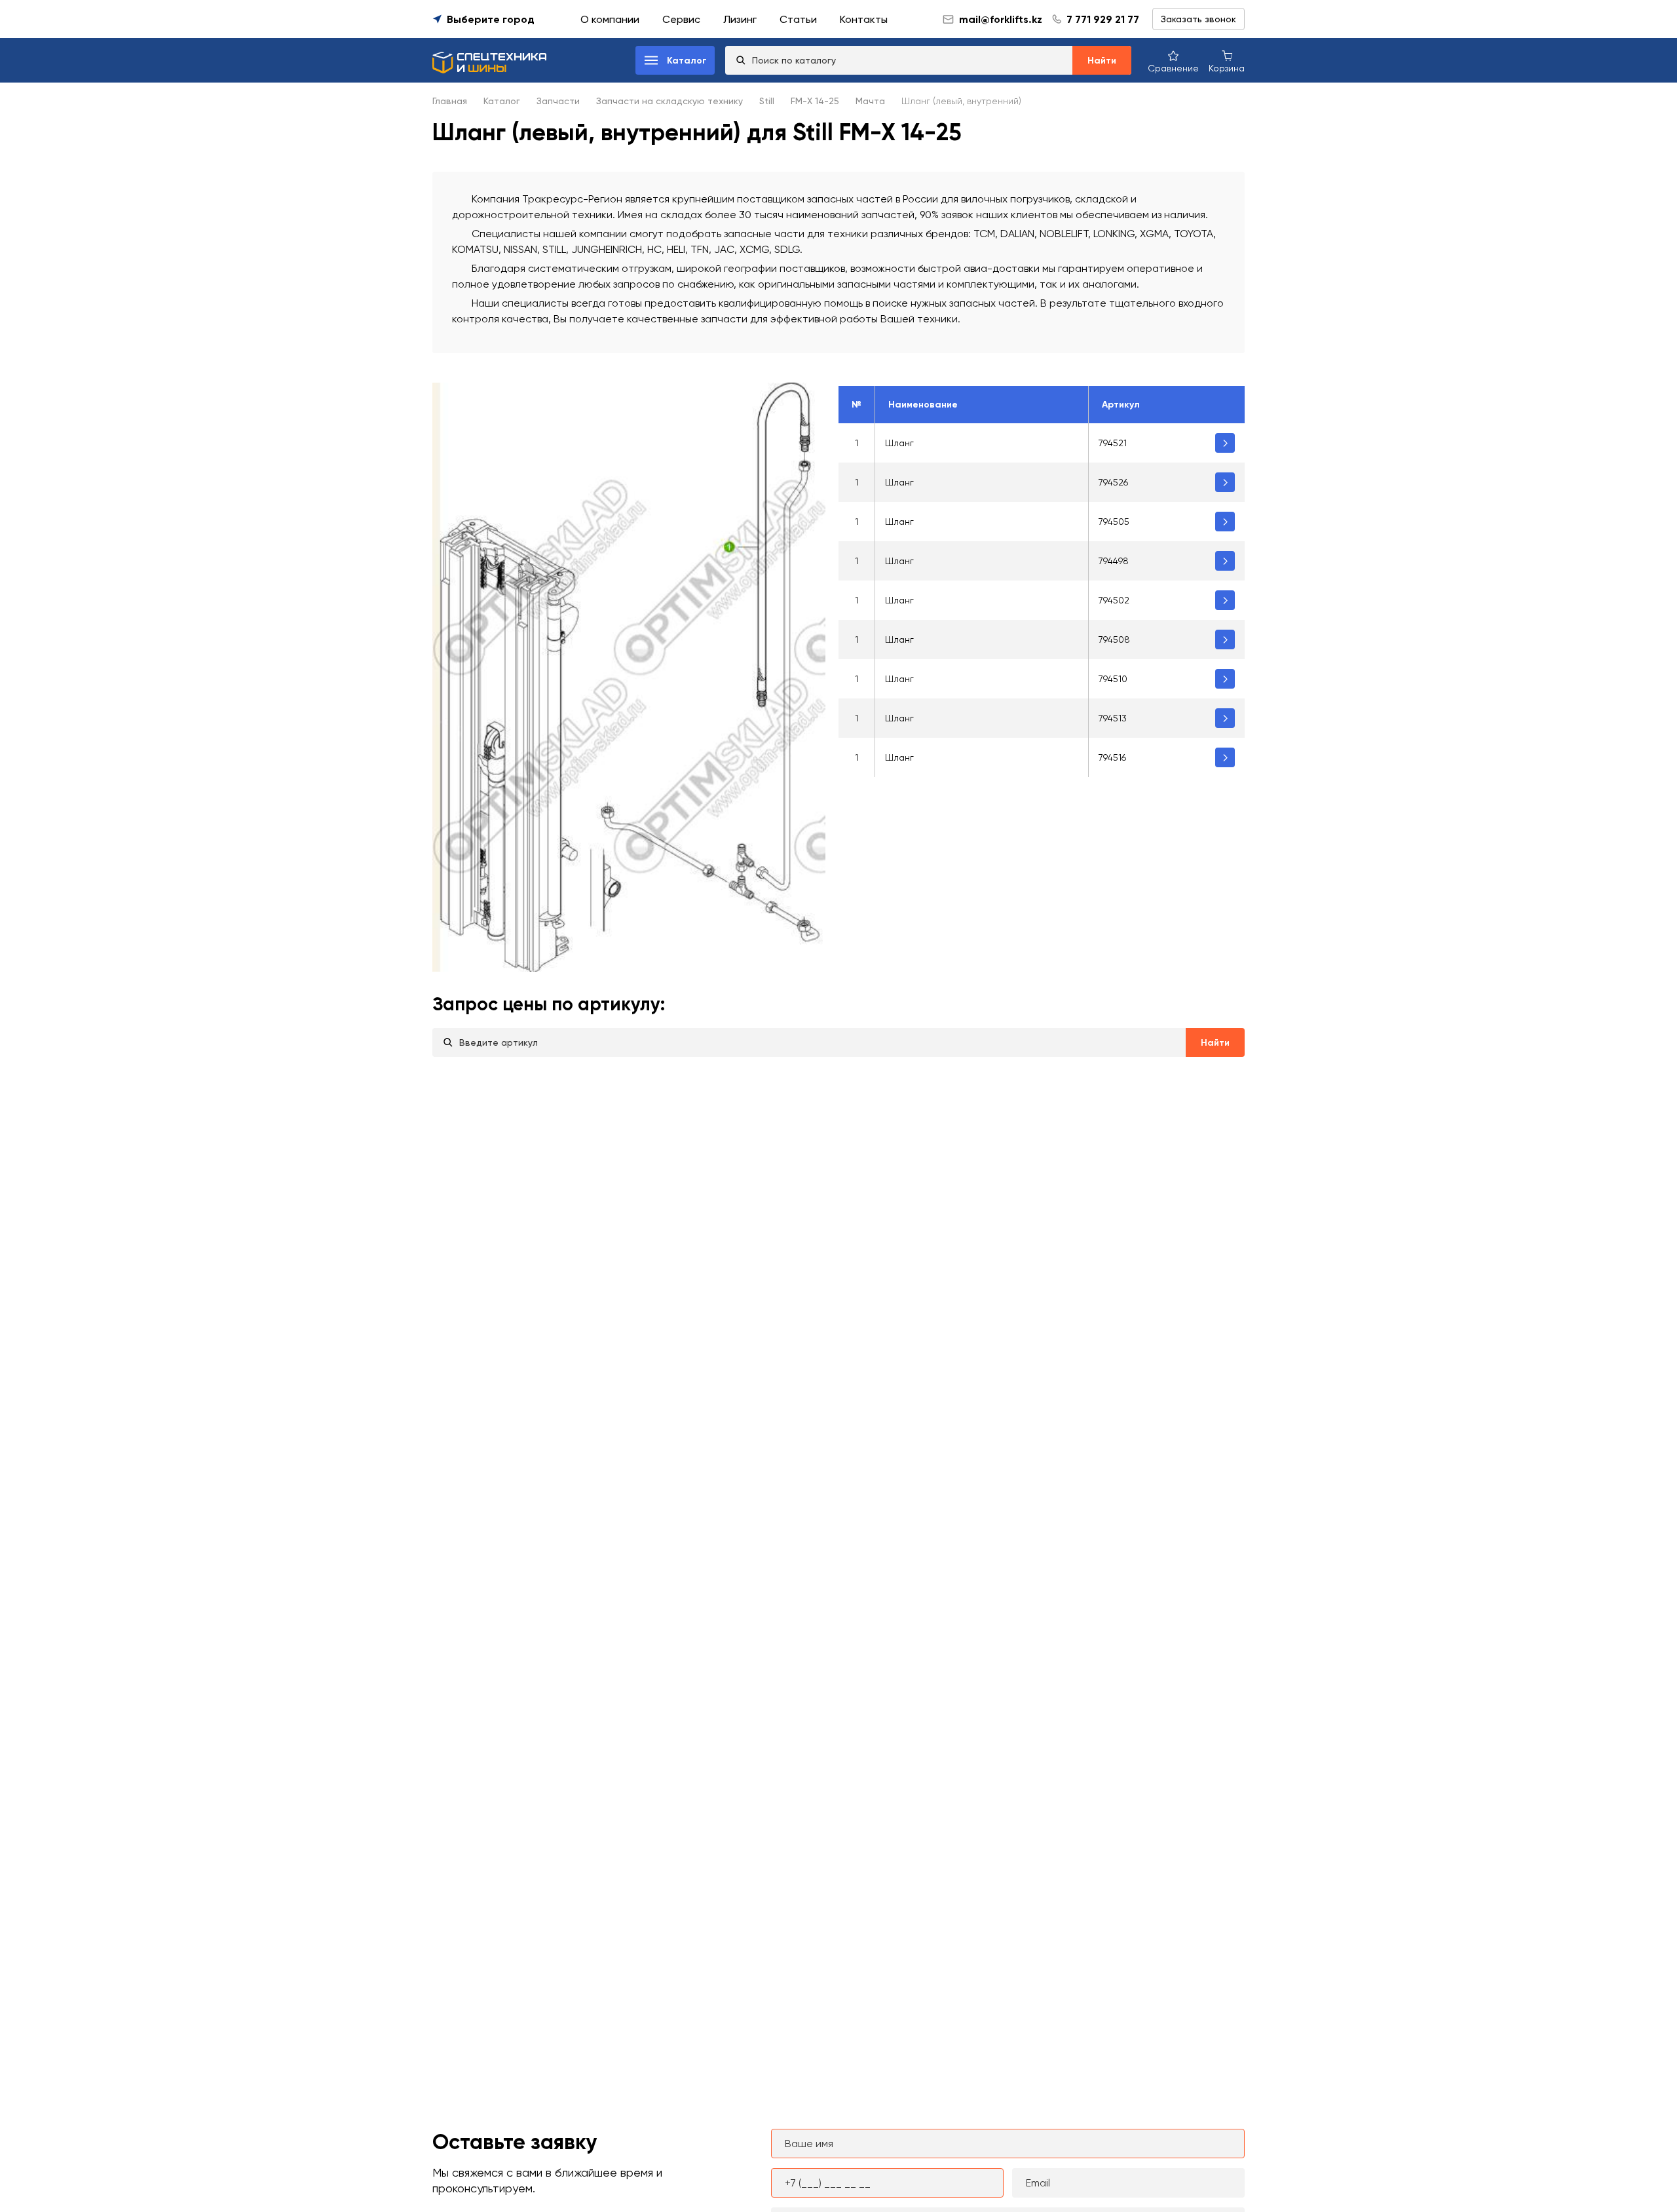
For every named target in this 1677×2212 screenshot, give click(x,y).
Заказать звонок (1198, 19)
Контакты (864, 19)
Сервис (681, 19)
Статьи (798, 19)
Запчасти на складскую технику (669, 101)
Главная (450, 101)
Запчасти (558, 101)
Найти (1102, 61)
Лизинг (740, 19)
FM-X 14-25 (815, 101)
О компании (610, 19)
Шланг (899, 443)
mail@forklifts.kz (1001, 19)
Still (767, 101)
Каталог (502, 101)
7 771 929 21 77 (1103, 19)
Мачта (870, 101)
